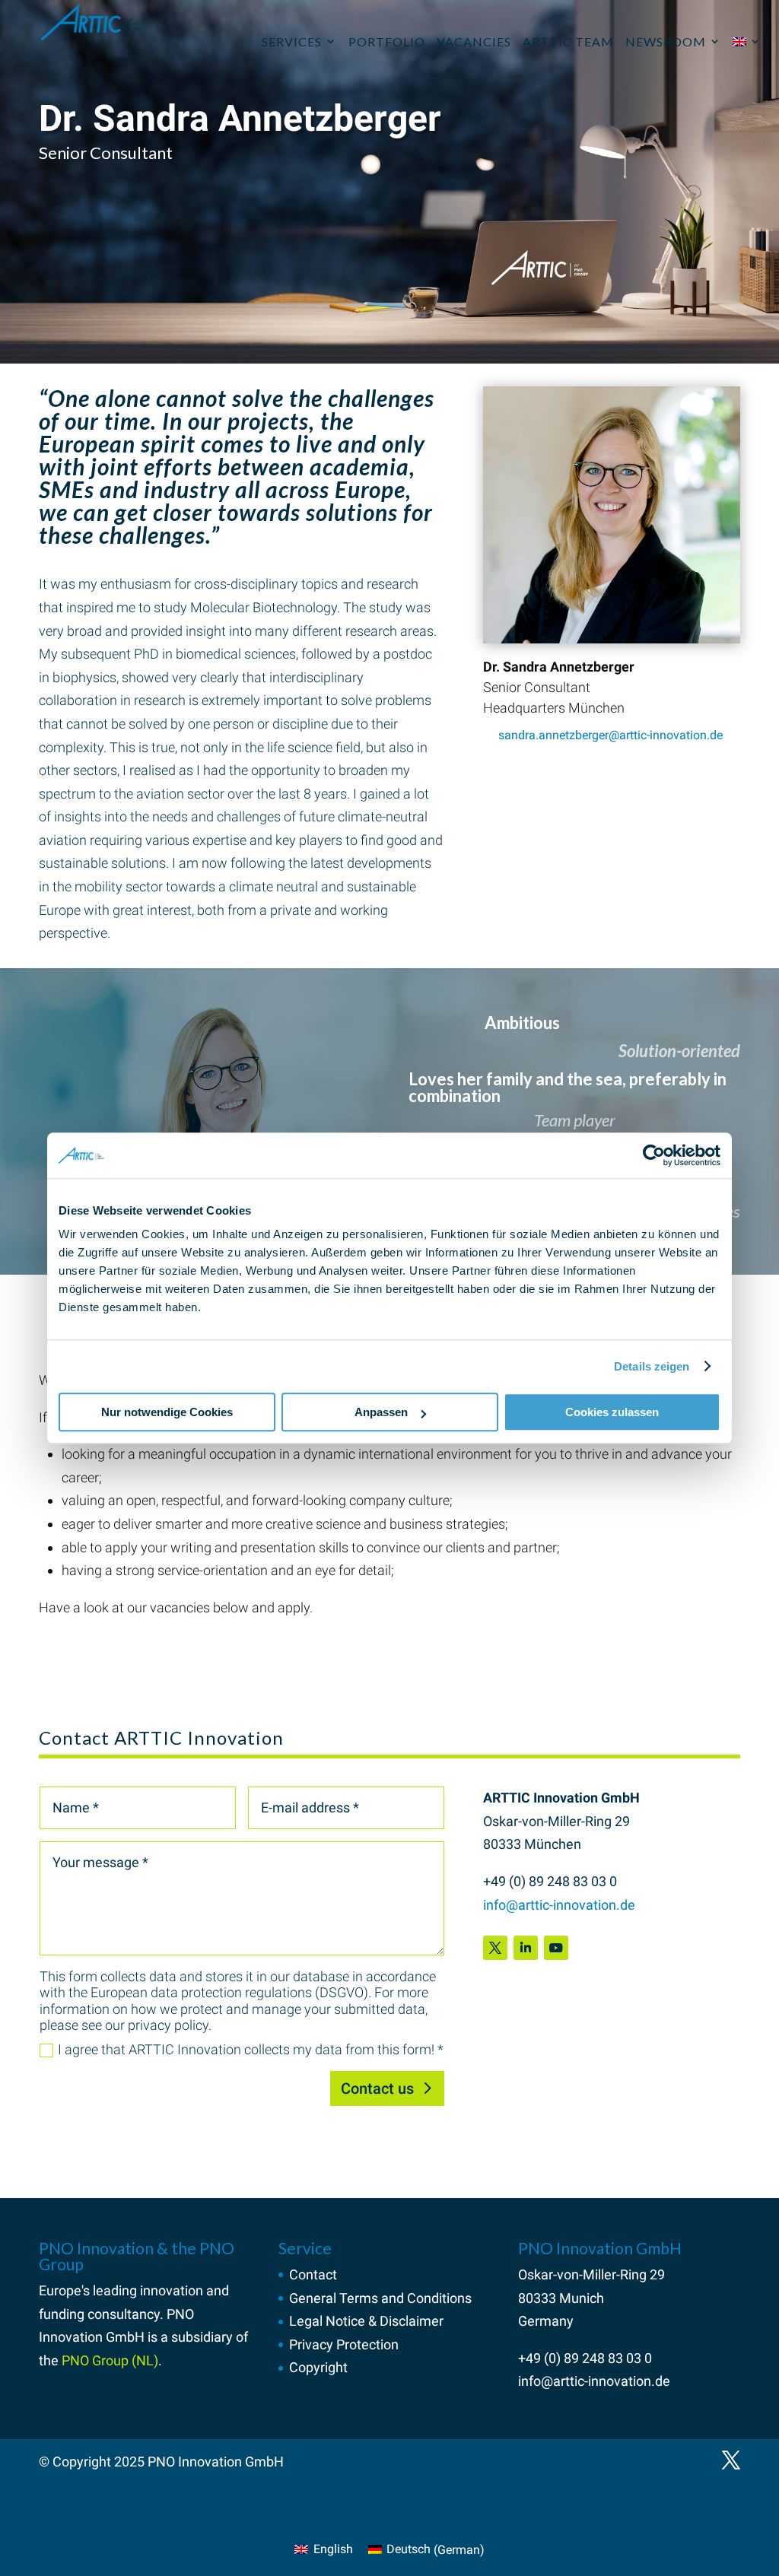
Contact (313, 2274)
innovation (172, 2290)
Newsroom (666, 41)
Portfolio (387, 41)
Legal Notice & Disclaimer (366, 2321)
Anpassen (381, 1412)
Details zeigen (652, 1366)
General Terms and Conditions (380, 2298)
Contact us (377, 2088)
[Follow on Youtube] (556, 1948)
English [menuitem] (333, 2549)
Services (292, 41)
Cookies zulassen (612, 1412)
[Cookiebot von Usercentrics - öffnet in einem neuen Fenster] (654, 1155)
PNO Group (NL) (110, 2360)
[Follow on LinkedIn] (526, 1948)
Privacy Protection (344, 2344)
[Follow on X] (495, 1948)
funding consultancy (99, 2314)
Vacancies (474, 41)
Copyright (318, 2367)
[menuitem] (747, 42)
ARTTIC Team (568, 41)
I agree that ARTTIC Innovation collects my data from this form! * (251, 2049)
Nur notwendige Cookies (167, 1412)
